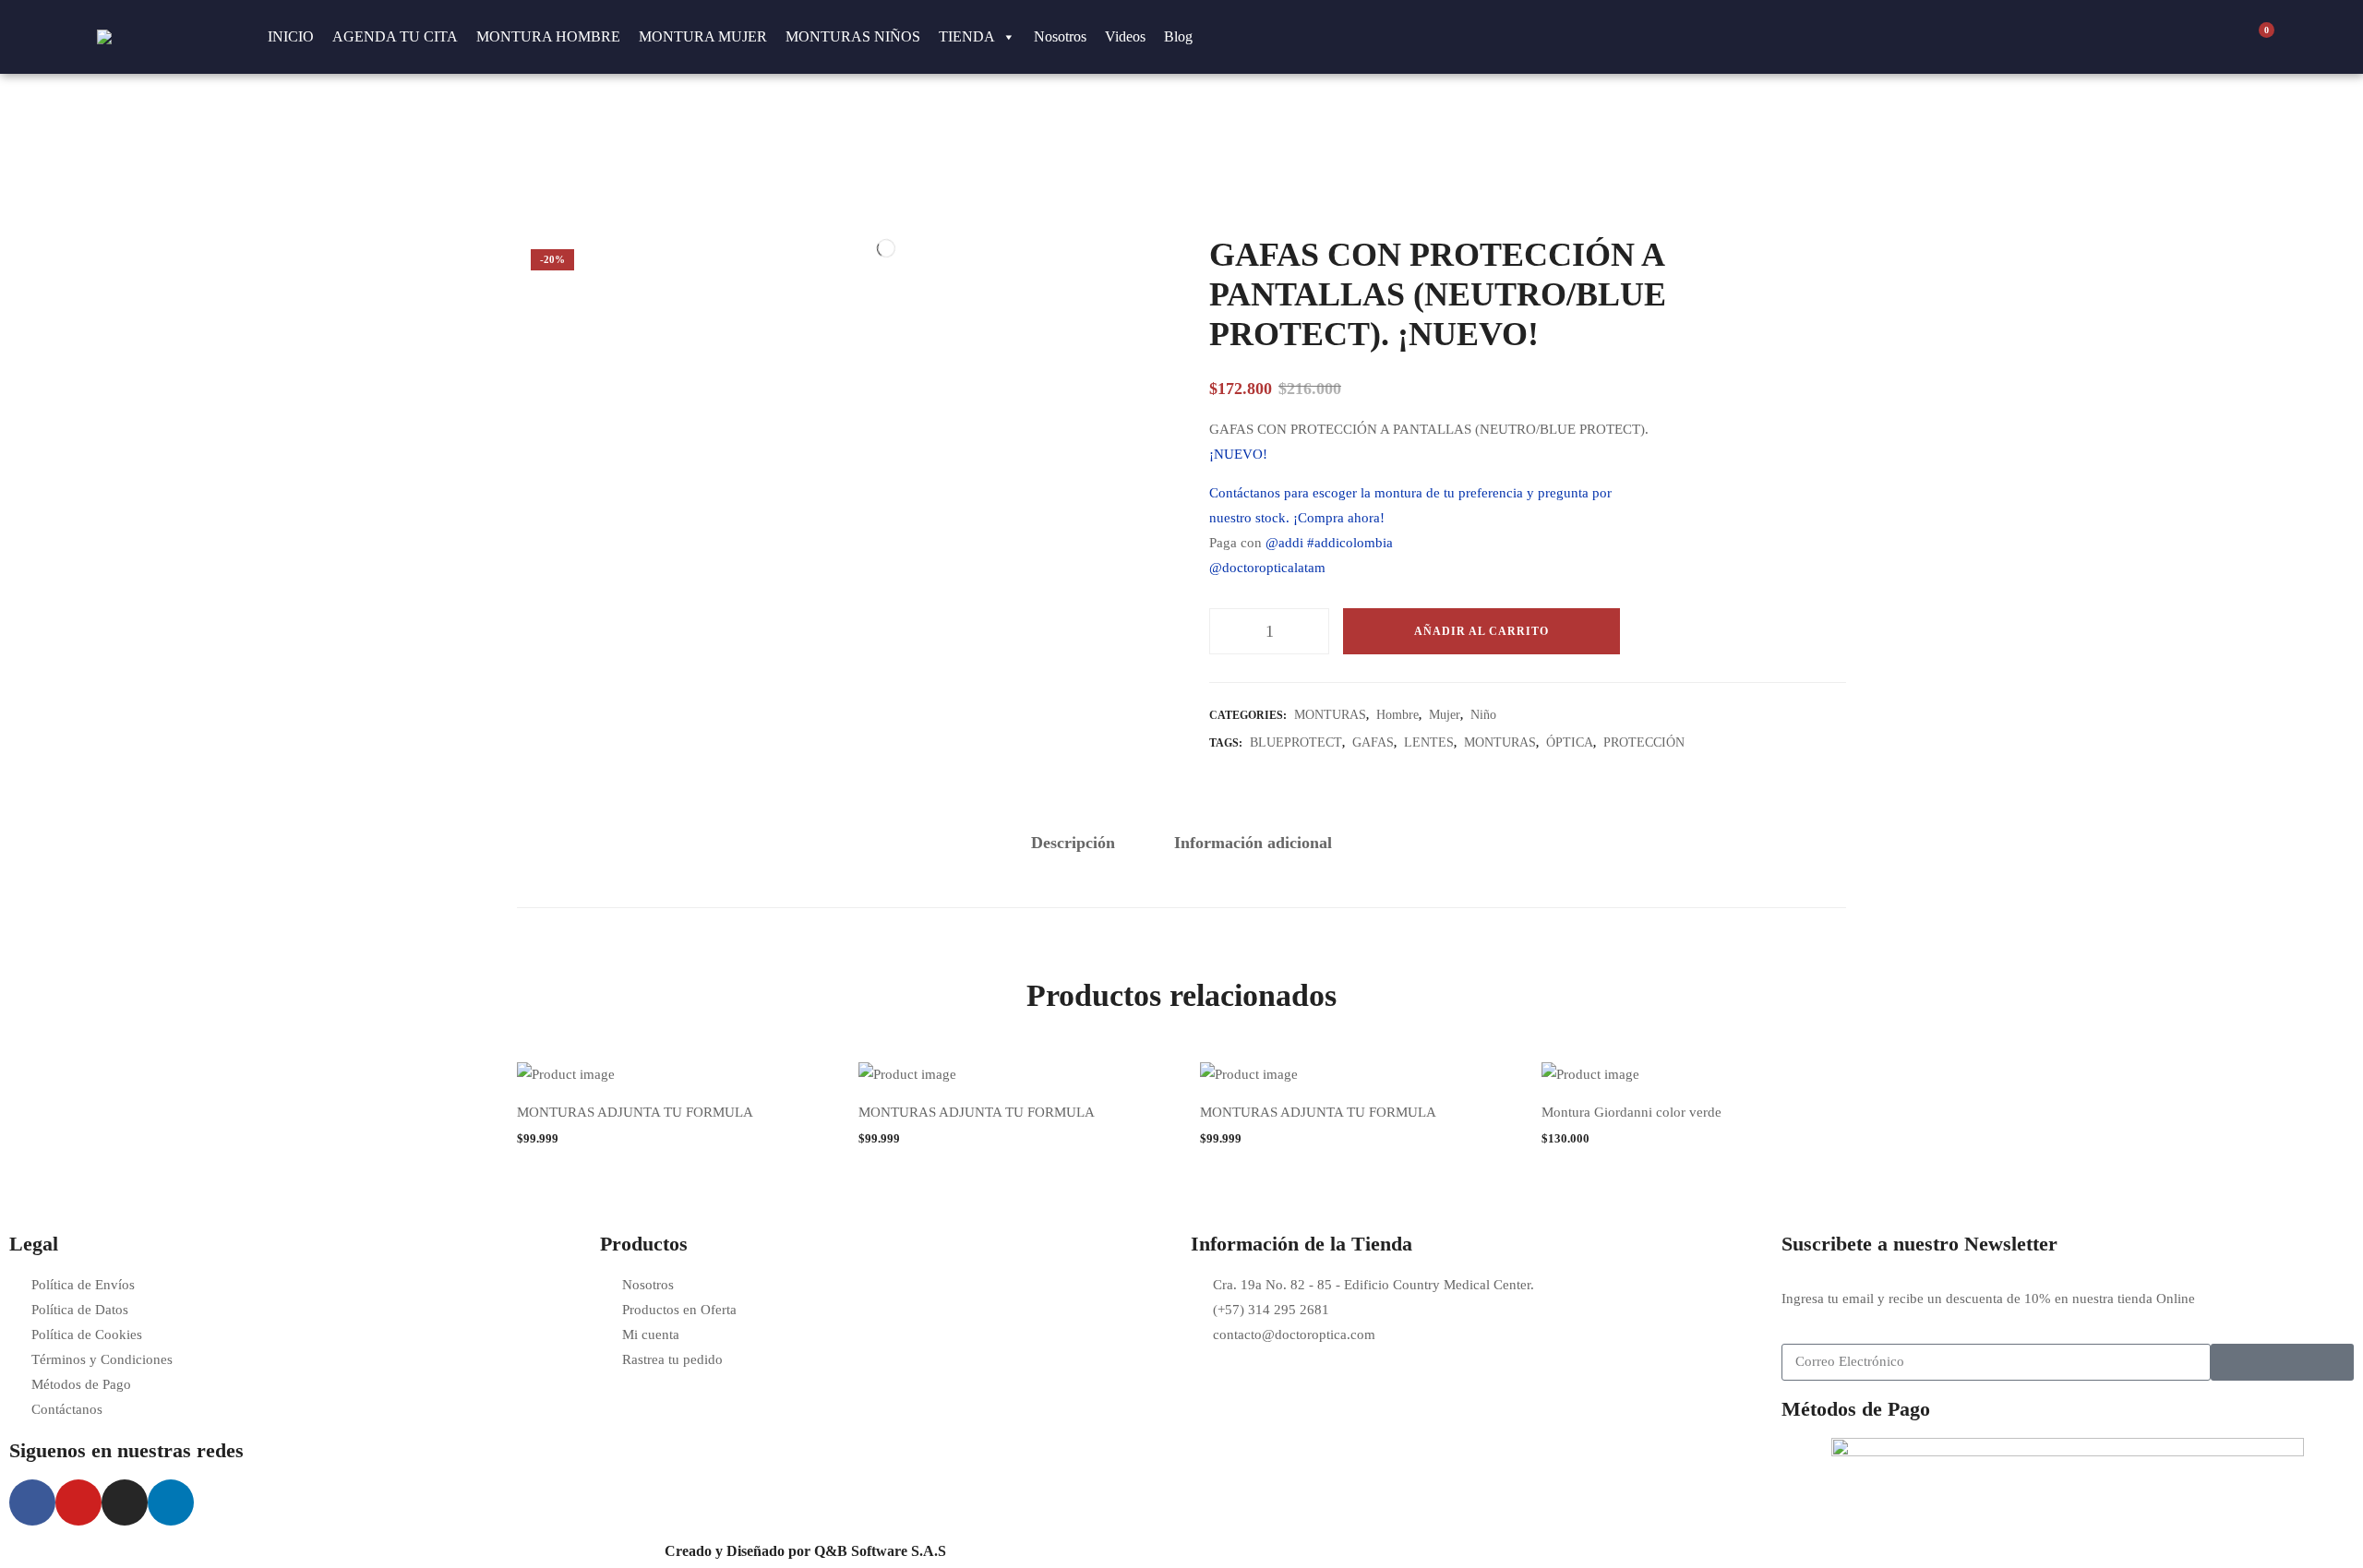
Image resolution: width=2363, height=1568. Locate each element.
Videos (1125, 36)
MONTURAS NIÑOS (853, 36)
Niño (1483, 715)
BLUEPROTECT (1296, 742)
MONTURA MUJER (703, 36)
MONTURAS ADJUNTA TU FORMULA (635, 1112)
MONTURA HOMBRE (548, 36)
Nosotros (1060, 36)
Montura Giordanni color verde (1631, 1112)
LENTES (1429, 742)
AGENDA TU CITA (395, 36)
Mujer (1445, 715)
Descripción (1073, 843)
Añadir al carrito (1481, 631)
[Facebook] (32, 1502)
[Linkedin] (171, 1502)
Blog (1178, 36)
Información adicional (1253, 843)
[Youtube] (78, 1502)
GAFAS (1373, 742)
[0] (2257, 37)
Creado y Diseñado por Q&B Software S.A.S (805, 1551)
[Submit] (2282, 1362)
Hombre (1397, 715)
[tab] (1073, 844)
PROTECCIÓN (1644, 742)
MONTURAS (1330, 715)
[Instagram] (125, 1502)
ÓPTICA (1570, 742)
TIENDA (967, 36)
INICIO (291, 36)
